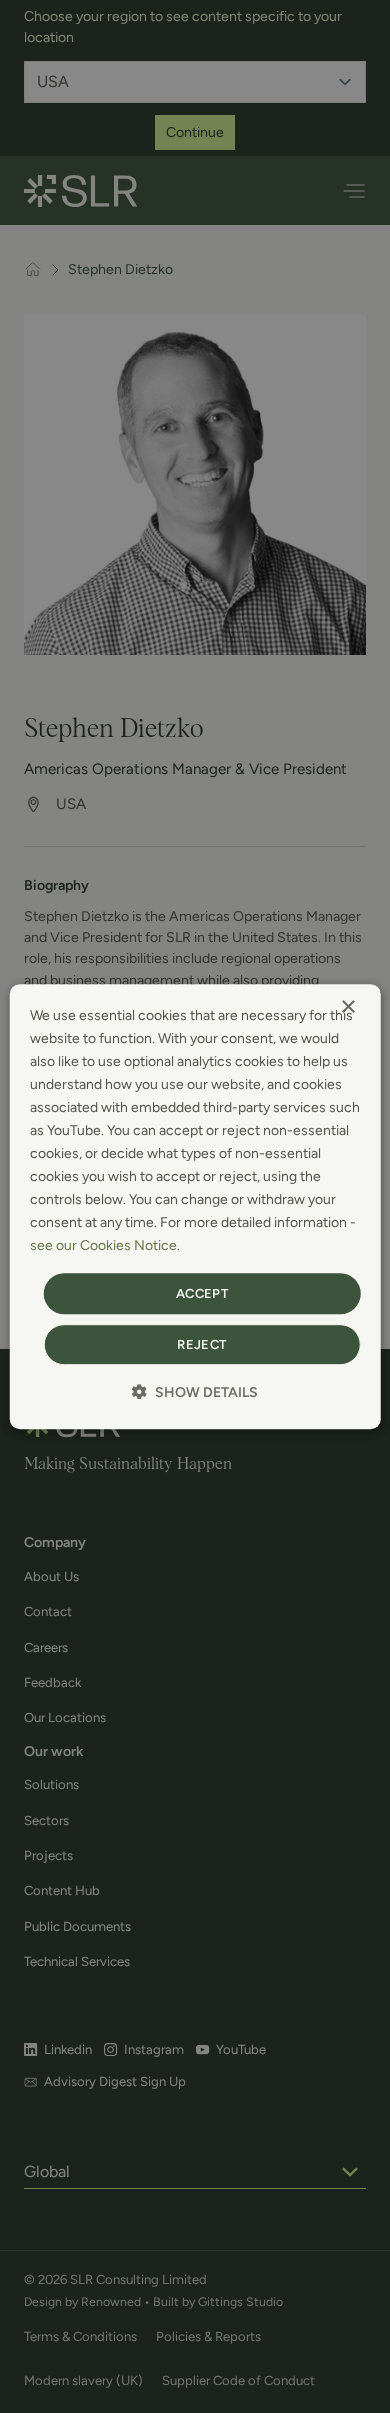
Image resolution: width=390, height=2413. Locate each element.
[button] (195, 1392)
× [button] (347, 1007)
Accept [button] (202, 1293)
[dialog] (195, 1207)
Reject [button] (201, 1344)
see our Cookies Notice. (105, 1246)
